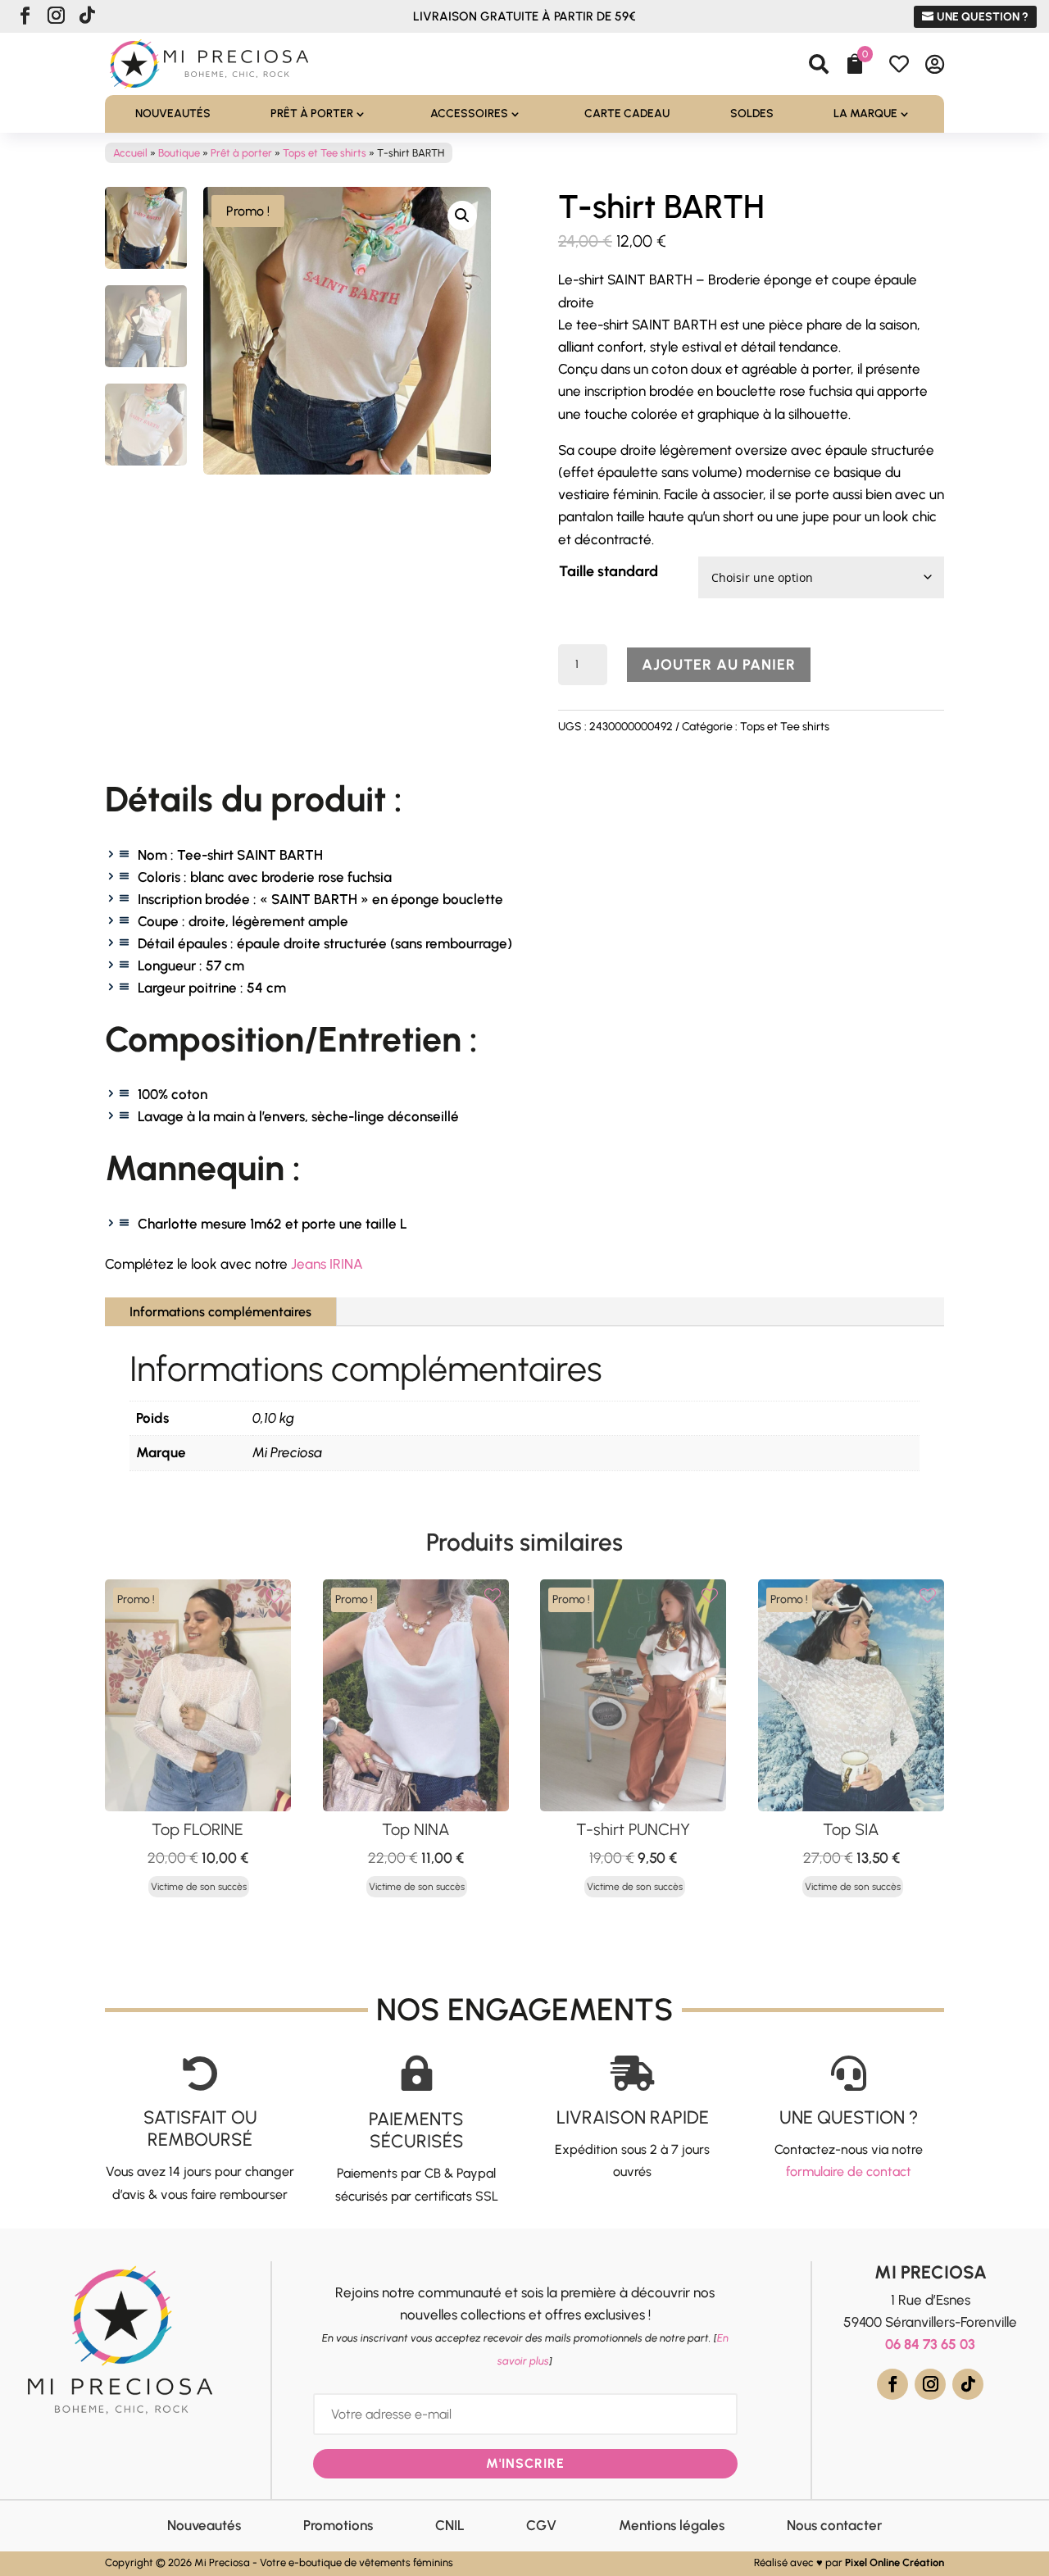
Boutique (179, 153)
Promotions (338, 2525)
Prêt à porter (312, 114)
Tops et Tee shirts (325, 153)
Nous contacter (834, 2525)
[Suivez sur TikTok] (87, 16)
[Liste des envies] (275, 1596)
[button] (462, 216)
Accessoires (469, 114)
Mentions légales (672, 2525)
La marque (865, 114)
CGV (541, 2525)
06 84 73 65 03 (930, 2344)
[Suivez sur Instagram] (56, 16)
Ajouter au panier (719, 665)
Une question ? (983, 17)
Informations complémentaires (220, 1312)
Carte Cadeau (627, 114)
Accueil (130, 153)
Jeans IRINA (327, 1264)
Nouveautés (173, 114)
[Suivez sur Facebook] (25, 16)
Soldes (752, 114)
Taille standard (609, 571)
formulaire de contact (849, 2172)
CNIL (450, 2525)
